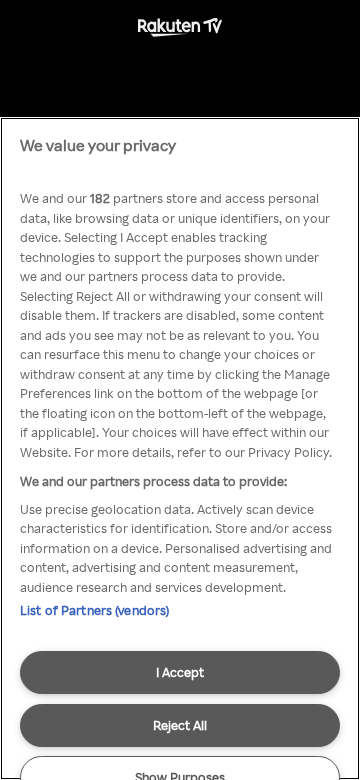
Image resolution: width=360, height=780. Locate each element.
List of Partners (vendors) (94, 610)
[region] (180, 448)
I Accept (180, 672)
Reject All (180, 725)
